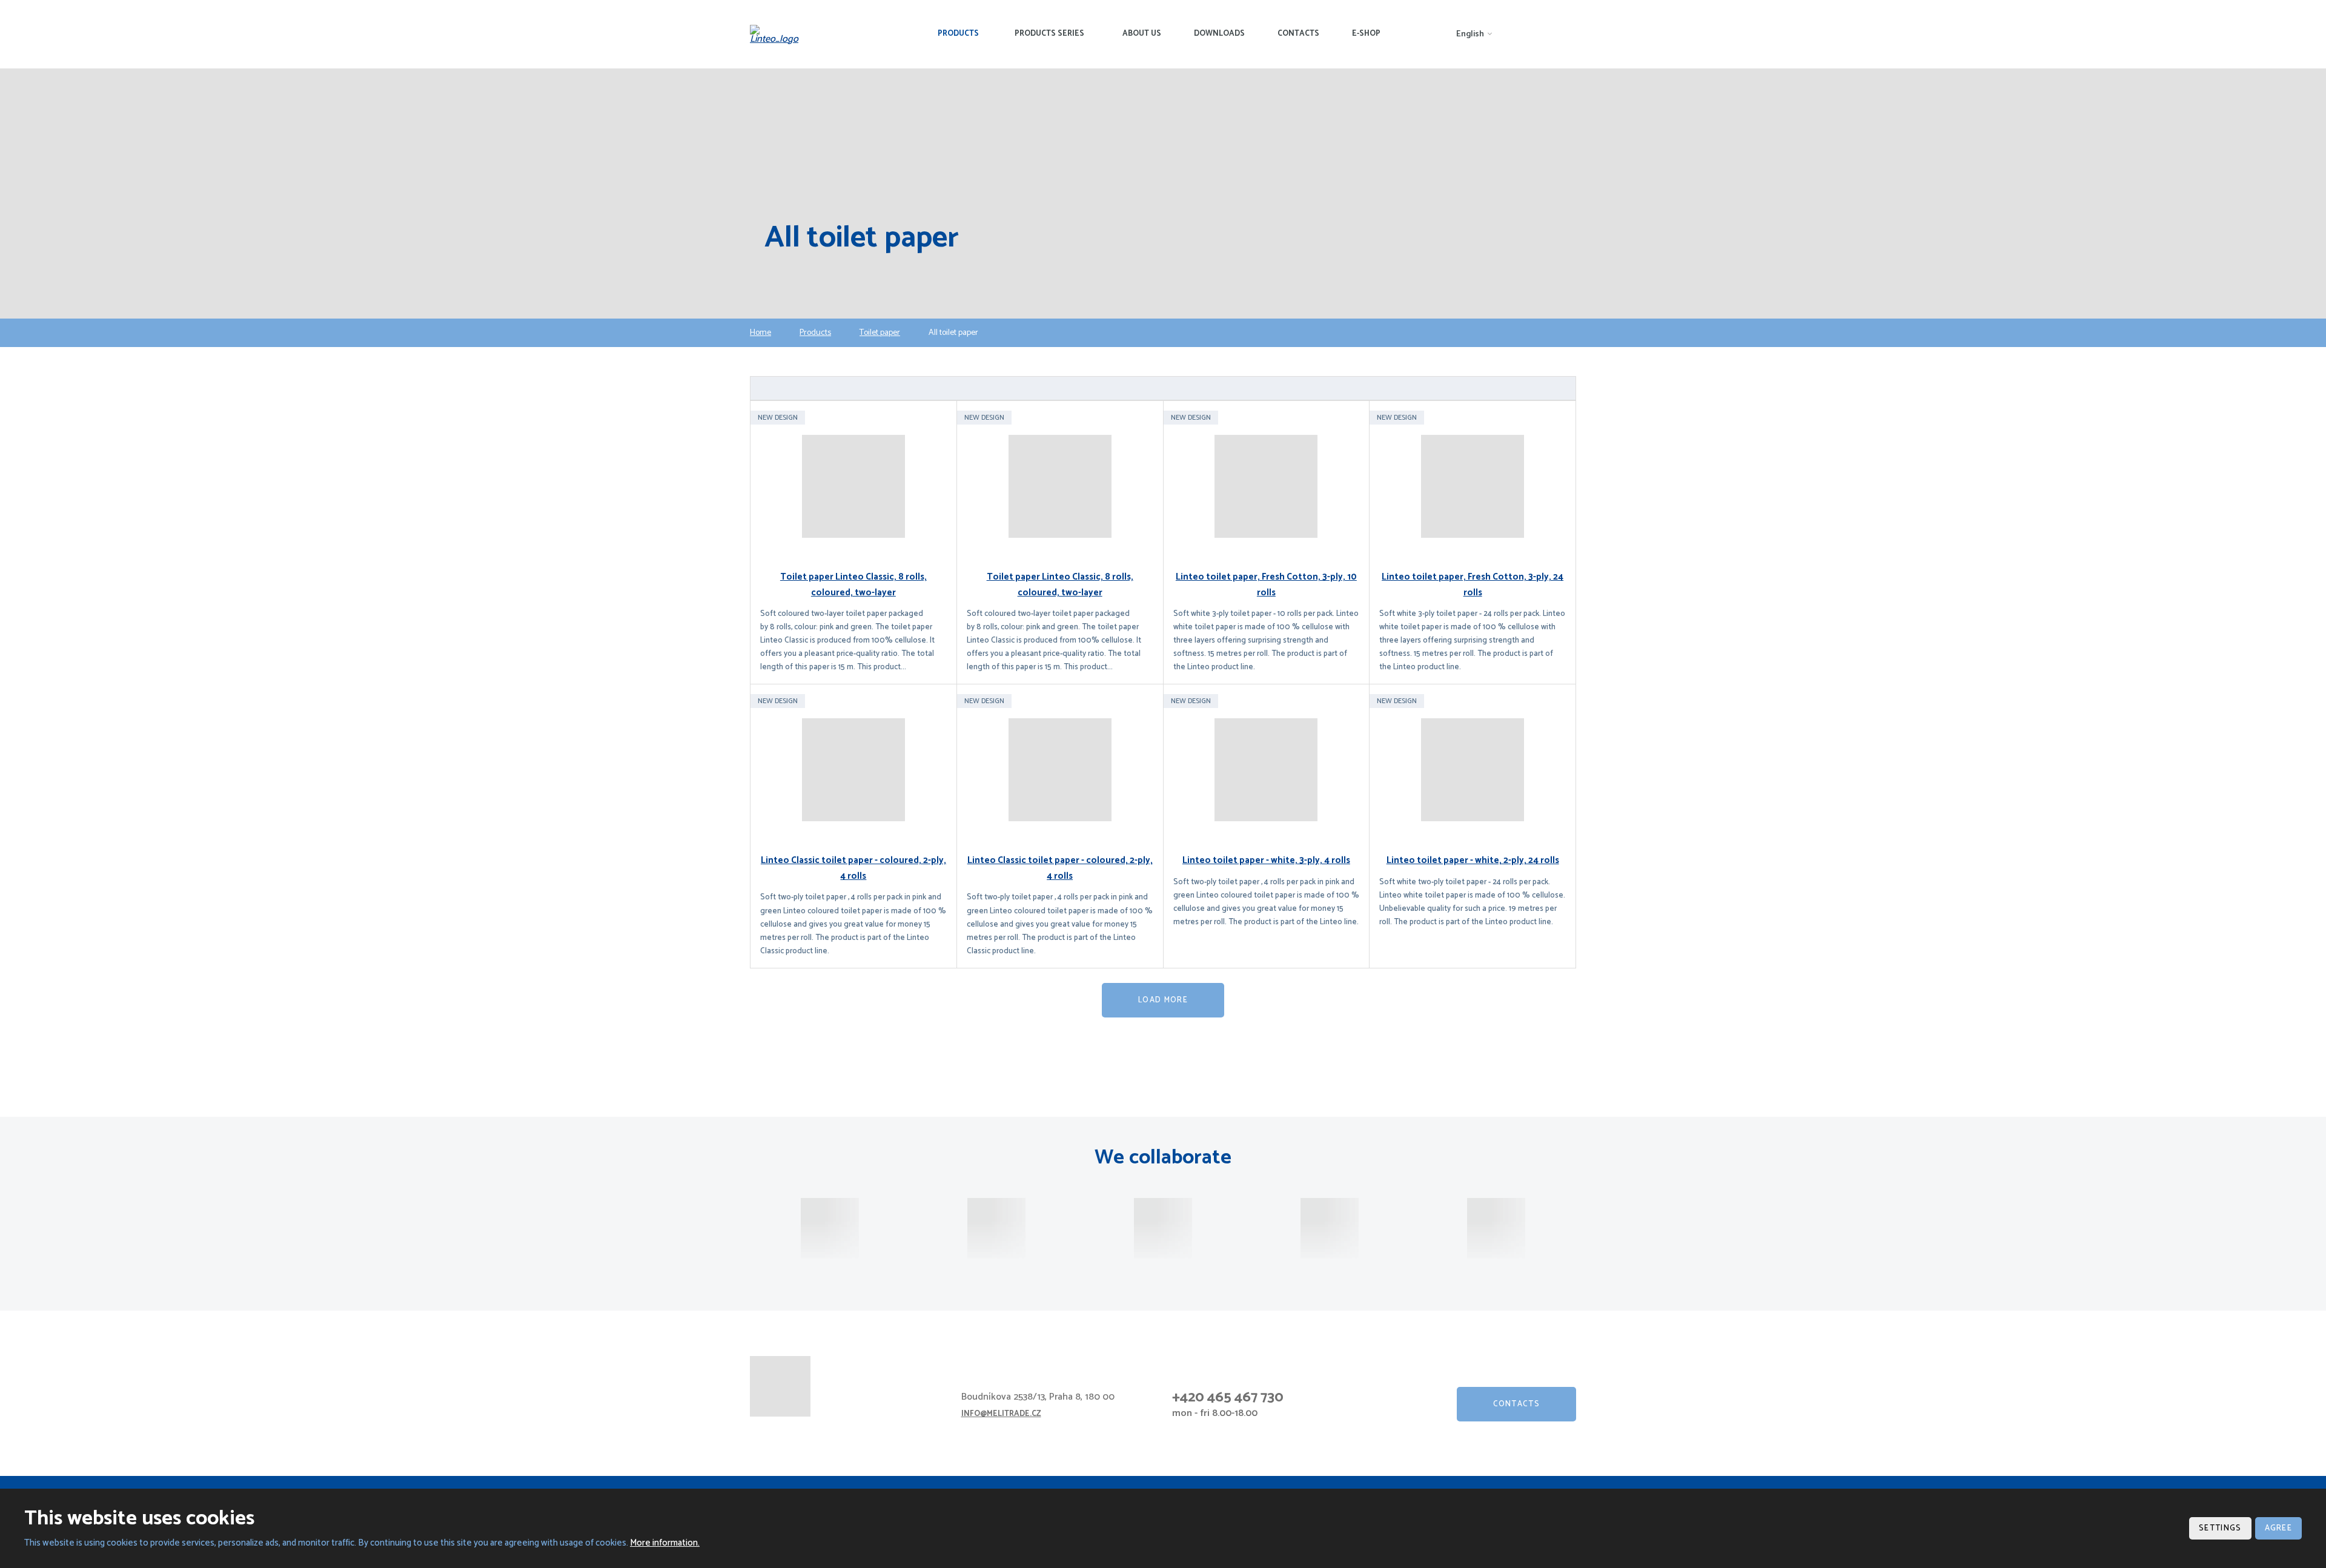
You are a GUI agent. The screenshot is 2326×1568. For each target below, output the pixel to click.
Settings (2220, 1528)
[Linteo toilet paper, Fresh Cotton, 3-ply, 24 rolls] (1473, 486)
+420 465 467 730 (1228, 1398)
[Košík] (1496, 1228)
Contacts (1298, 34)
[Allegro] (1330, 1228)
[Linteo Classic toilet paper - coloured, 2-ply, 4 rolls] (853, 770)
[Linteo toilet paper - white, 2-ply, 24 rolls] (1473, 770)
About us (1142, 34)
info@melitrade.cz (1001, 1414)
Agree (2279, 1528)
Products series (1049, 34)
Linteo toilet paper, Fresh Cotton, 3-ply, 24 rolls (1473, 585)
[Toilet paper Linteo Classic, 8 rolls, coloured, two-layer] (853, 486)
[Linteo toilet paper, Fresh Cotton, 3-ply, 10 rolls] (1267, 486)
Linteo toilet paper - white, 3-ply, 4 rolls (1266, 860)
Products (958, 34)
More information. (665, 1543)
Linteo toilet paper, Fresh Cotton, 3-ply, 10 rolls (1266, 585)
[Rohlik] (996, 1228)
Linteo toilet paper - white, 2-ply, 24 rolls (1473, 860)
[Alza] (830, 1228)
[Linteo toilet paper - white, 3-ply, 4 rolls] (1267, 770)
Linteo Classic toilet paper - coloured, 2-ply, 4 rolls (853, 868)
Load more (1163, 1000)
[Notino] (1163, 1228)
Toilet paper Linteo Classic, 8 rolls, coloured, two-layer (853, 585)
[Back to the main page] (778, 35)
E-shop (1366, 34)
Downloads (1219, 34)
